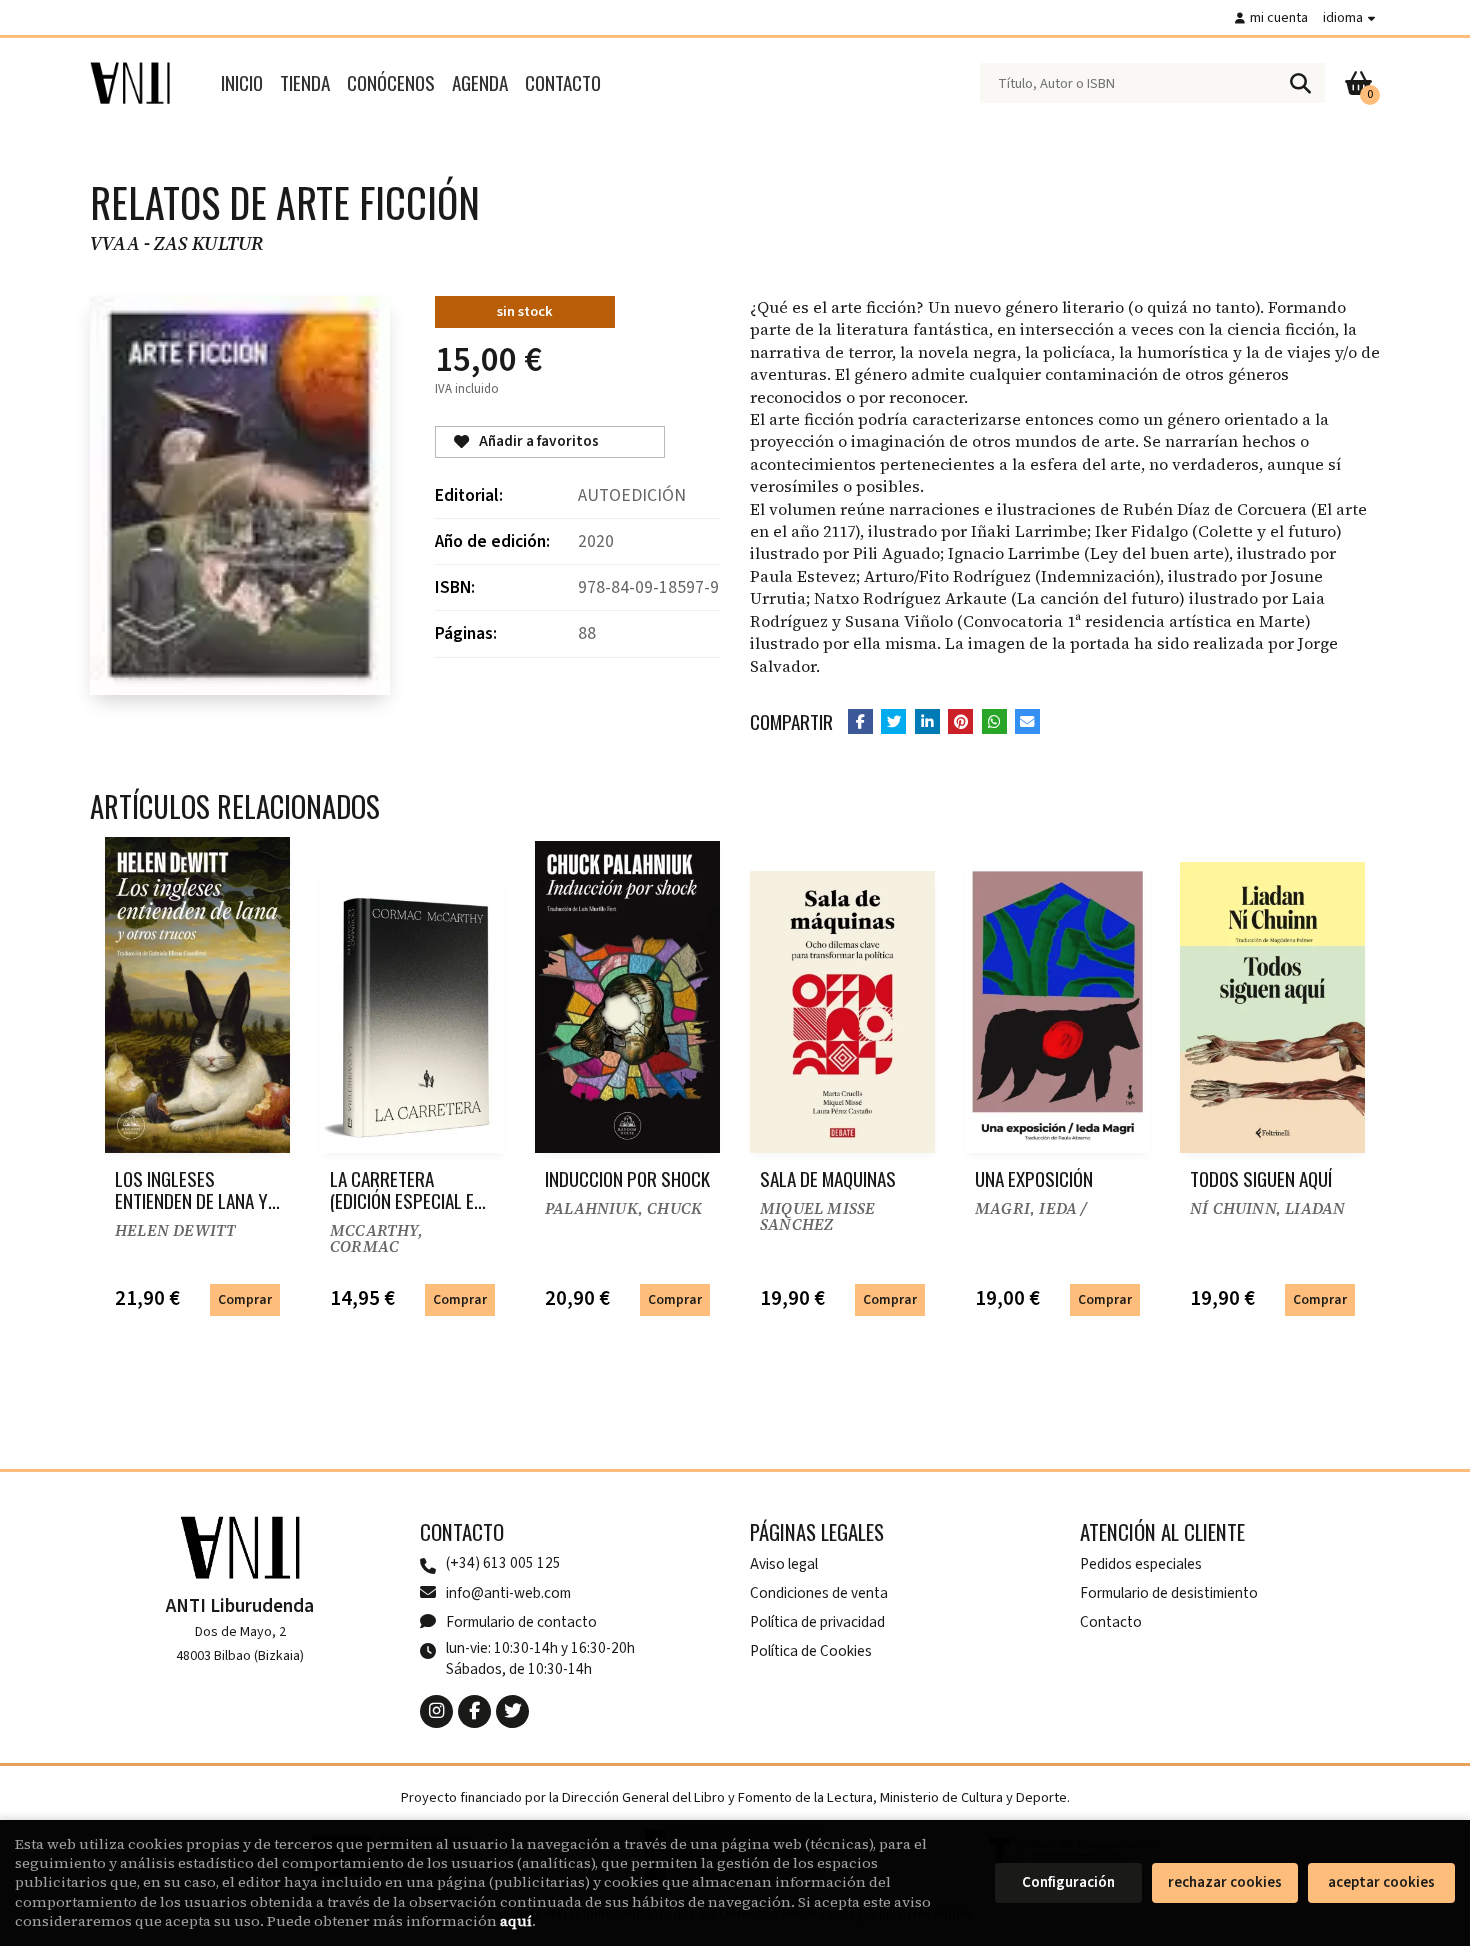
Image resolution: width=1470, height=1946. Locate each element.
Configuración (1068, 1882)
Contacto (1111, 1622)
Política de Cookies (811, 1651)
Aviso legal (784, 1564)
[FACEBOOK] (474, 1711)
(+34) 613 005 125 (503, 1563)
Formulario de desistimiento (1169, 1593)
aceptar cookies (1381, 1882)
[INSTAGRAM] (436, 1711)
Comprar (245, 1299)
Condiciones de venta (819, 1593)
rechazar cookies (1225, 1882)
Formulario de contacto (521, 1622)
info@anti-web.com (508, 1593)
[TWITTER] (512, 1711)
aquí (516, 1921)
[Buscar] (1300, 83)
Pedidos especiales (1141, 1564)
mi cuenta (1279, 17)
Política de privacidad (817, 1622)
